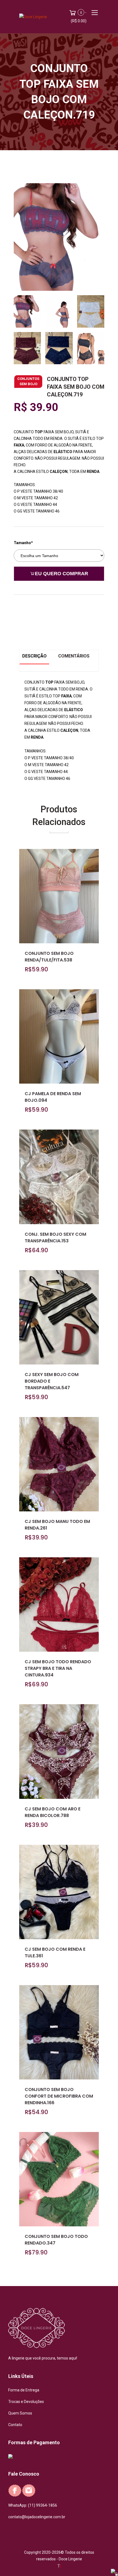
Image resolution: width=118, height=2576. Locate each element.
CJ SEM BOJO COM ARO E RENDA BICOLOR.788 (53, 1812)
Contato (15, 2425)
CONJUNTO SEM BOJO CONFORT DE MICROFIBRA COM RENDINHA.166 (59, 2096)
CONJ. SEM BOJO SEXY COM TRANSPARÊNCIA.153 (55, 1238)
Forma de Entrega (24, 2390)
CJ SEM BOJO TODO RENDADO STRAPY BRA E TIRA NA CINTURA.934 (58, 1668)
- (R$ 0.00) (79, 17)
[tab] (27, 309)
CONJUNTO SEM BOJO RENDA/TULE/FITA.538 (49, 957)
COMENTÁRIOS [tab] (74, 656)
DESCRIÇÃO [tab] (34, 656)
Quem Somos (20, 2413)
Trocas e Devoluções (26, 2402)
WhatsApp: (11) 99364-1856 (33, 2505)
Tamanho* (23, 543)
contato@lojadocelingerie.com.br (37, 2517)
